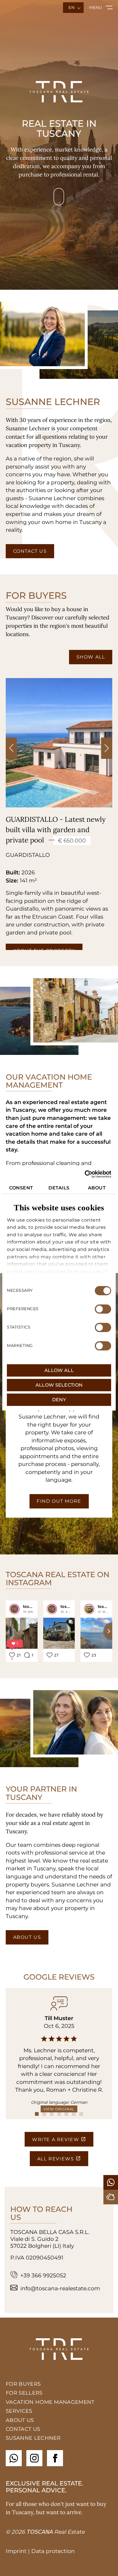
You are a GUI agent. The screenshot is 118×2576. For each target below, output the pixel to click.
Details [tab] (59, 1188)
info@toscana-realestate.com (60, 2288)
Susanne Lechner (33, 2438)
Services (19, 2411)
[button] (107, 748)
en (71, 7)
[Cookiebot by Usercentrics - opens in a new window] (86, 1174)
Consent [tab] (21, 1188)
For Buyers (23, 2384)
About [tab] (97, 1188)
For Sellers (24, 2393)
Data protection (53, 2551)
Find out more (59, 1501)
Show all (91, 657)
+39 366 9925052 (43, 2275)
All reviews (56, 2159)
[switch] (103, 1309)
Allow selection (59, 1385)
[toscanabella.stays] (89, 1609)
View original (59, 2109)
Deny (59, 1400)
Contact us (30, 551)
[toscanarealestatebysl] (14, 1609)
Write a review (56, 2140)
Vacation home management (50, 2402)
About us (27, 1937)
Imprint (16, 2551)
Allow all (59, 1370)
